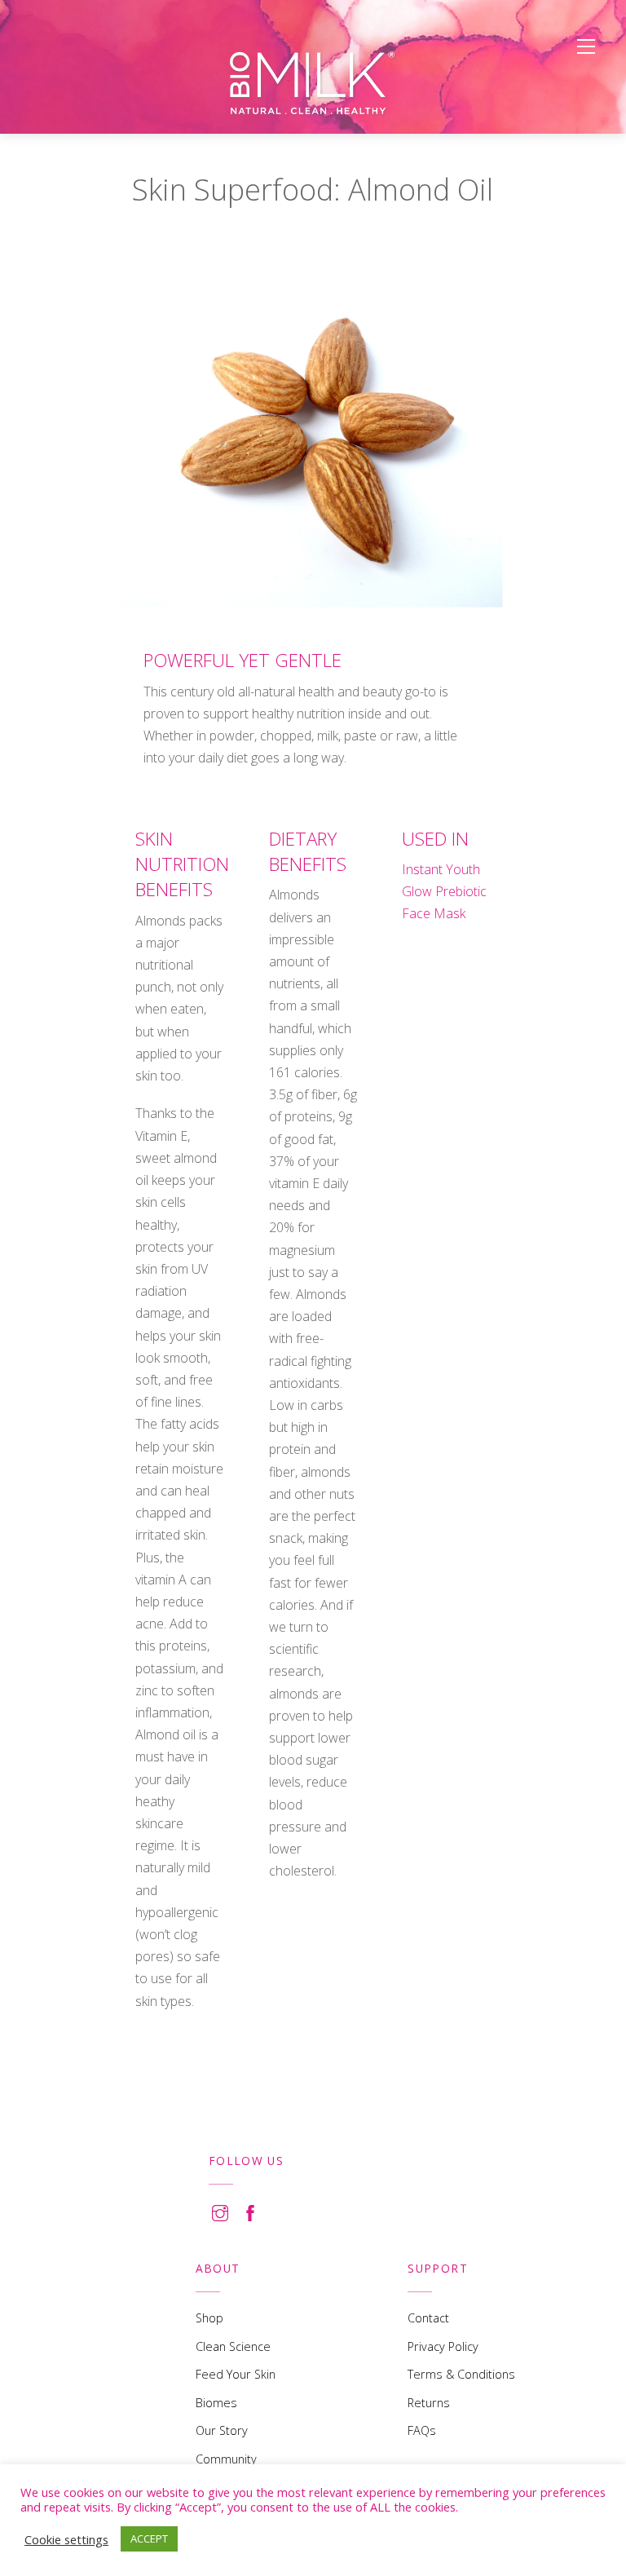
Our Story (222, 2430)
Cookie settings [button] (66, 2539)
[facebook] (250, 2210)
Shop (209, 2318)
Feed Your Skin (236, 2374)
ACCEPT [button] (149, 2538)
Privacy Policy (443, 2346)
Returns (429, 2403)
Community (226, 2459)
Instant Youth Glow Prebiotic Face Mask (444, 891)
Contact (428, 2318)
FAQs (422, 2430)
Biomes (216, 2403)
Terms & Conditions (461, 2374)
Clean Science (233, 2346)
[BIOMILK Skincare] (313, 83)
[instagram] (220, 2210)
